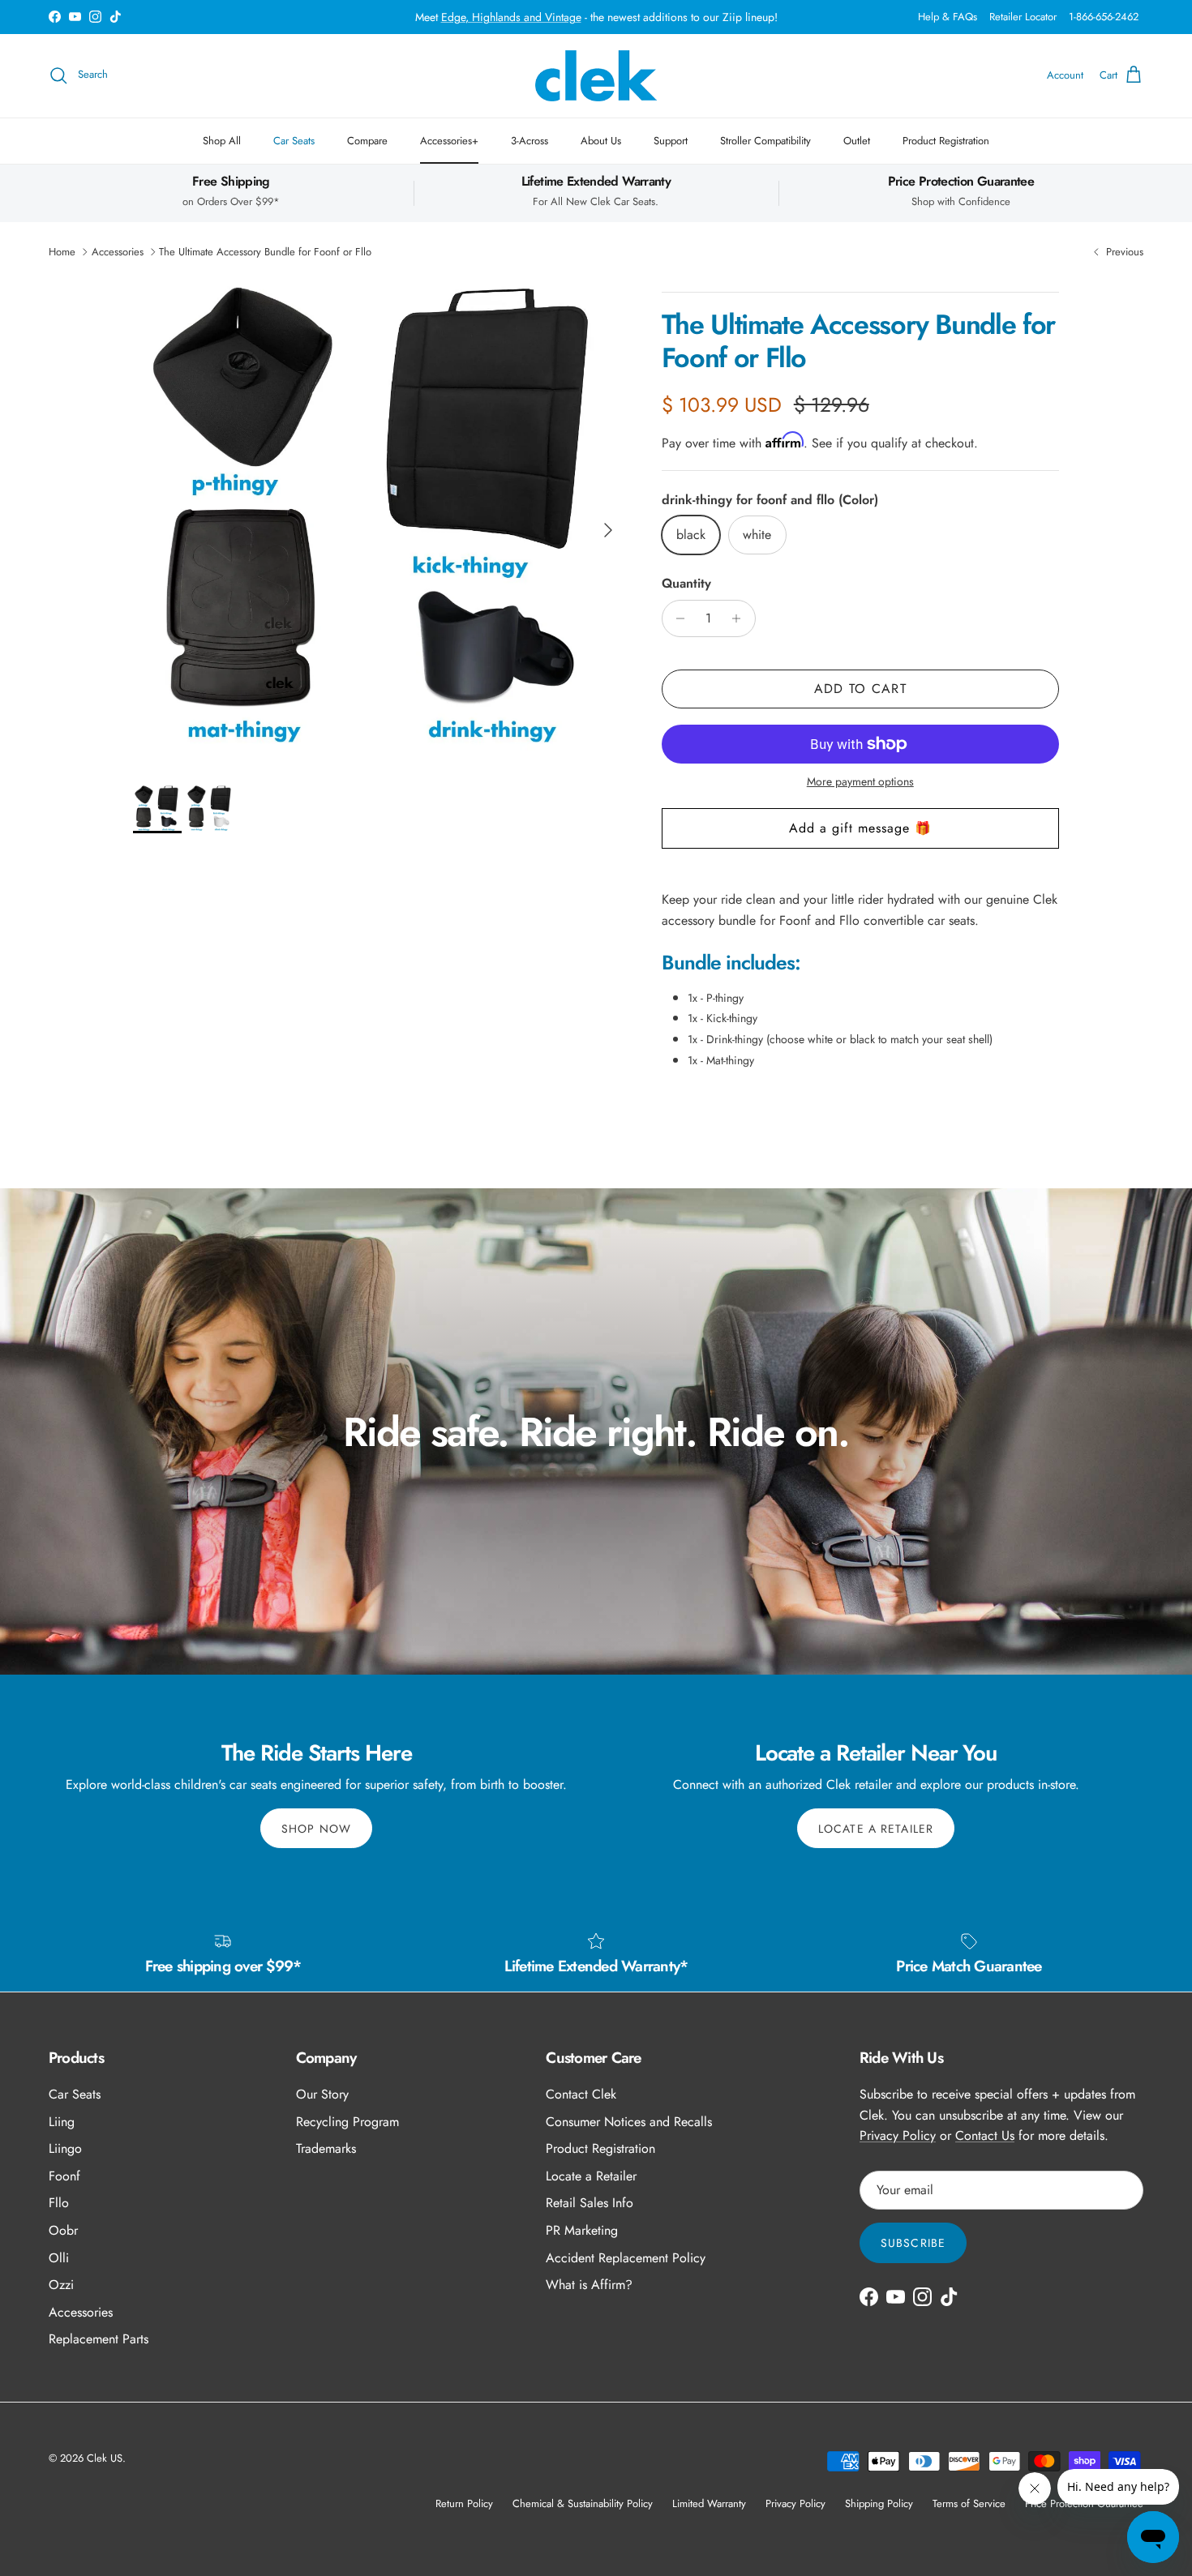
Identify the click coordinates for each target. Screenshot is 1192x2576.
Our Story (322, 2094)
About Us (601, 141)
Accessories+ (449, 141)
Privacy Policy (898, 2135)
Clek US (105, 2458)
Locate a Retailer (876, 1829)
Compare (367, 141)
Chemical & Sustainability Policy (583, 2503)
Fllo (59, 2203)
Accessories (118, 252)
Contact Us (985, 2135)
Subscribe (913, 2243)
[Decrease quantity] (677, 618)
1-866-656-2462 (1104, 17)
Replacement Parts (99, 2339)
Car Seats (294, 141)
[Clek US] (596, 76)
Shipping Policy (879, 2503)
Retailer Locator (1023, 17)
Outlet (857, 141)
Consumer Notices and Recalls (629, 2122)
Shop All (222, 141)
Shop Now (316, 1829)
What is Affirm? (589, 2285)
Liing (62, 2122)
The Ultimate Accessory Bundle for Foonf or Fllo (265, 252)
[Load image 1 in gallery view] (379, 522)
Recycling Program (347, 2122)
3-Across (530, 141)
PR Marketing (582, 2230)
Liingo (65, 2148)
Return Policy (464, 2503)
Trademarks (326, 2148)
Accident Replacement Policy (626, 2258)
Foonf (64, 2176)
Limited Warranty (709, 2503)
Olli (59, 2258)
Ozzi (61, 2285)
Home (62, 252)
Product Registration (946, 141)
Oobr (63, 2230)
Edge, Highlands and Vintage (511, 17)
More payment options (860, 782)
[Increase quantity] (741, 618)
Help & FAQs (948, 17)
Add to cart (860, 689)
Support (671, 141)
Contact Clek (581, 2094)
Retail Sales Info (590, 2203)
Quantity (686, 584)
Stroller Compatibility (765, 141)
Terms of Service (969, 2503)
